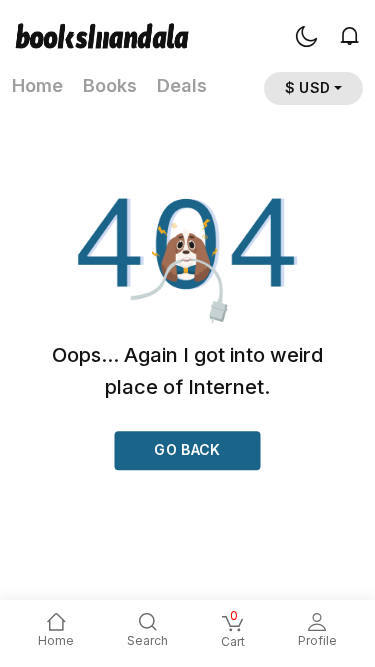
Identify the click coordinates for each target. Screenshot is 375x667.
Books (110, 85)
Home (37, 85)
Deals (182, 85)
